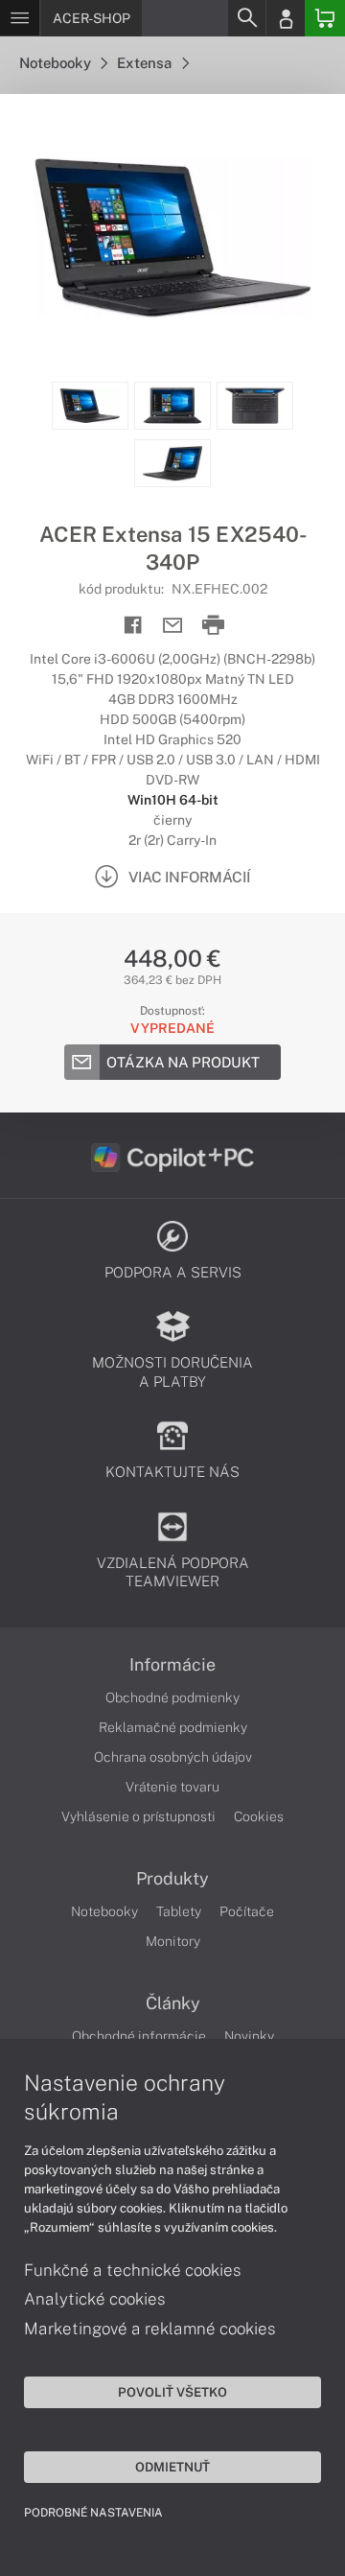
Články (173, 2003)
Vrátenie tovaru (172, 1787)
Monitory (173, 1941)
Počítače (247, 1911)
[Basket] (325, 18)
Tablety (179, 1911)
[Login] (286, 18)
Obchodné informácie (139, 2036)
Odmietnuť (172, 2467)
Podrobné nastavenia (93, 2513)
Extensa (146, 63)
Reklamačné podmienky (173, 1727)
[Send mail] (173, 626)
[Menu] (20, 18)
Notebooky (57, 63)
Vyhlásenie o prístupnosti (138, 1816)
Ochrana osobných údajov (173, 1757)
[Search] (246, 18)
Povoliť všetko (172, 2392)
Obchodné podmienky (172, 1698)
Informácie (172, 1665)
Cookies (259, 1816)
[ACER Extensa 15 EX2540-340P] (172, 238)
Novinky (249, 2036)
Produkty (172, 1879)
